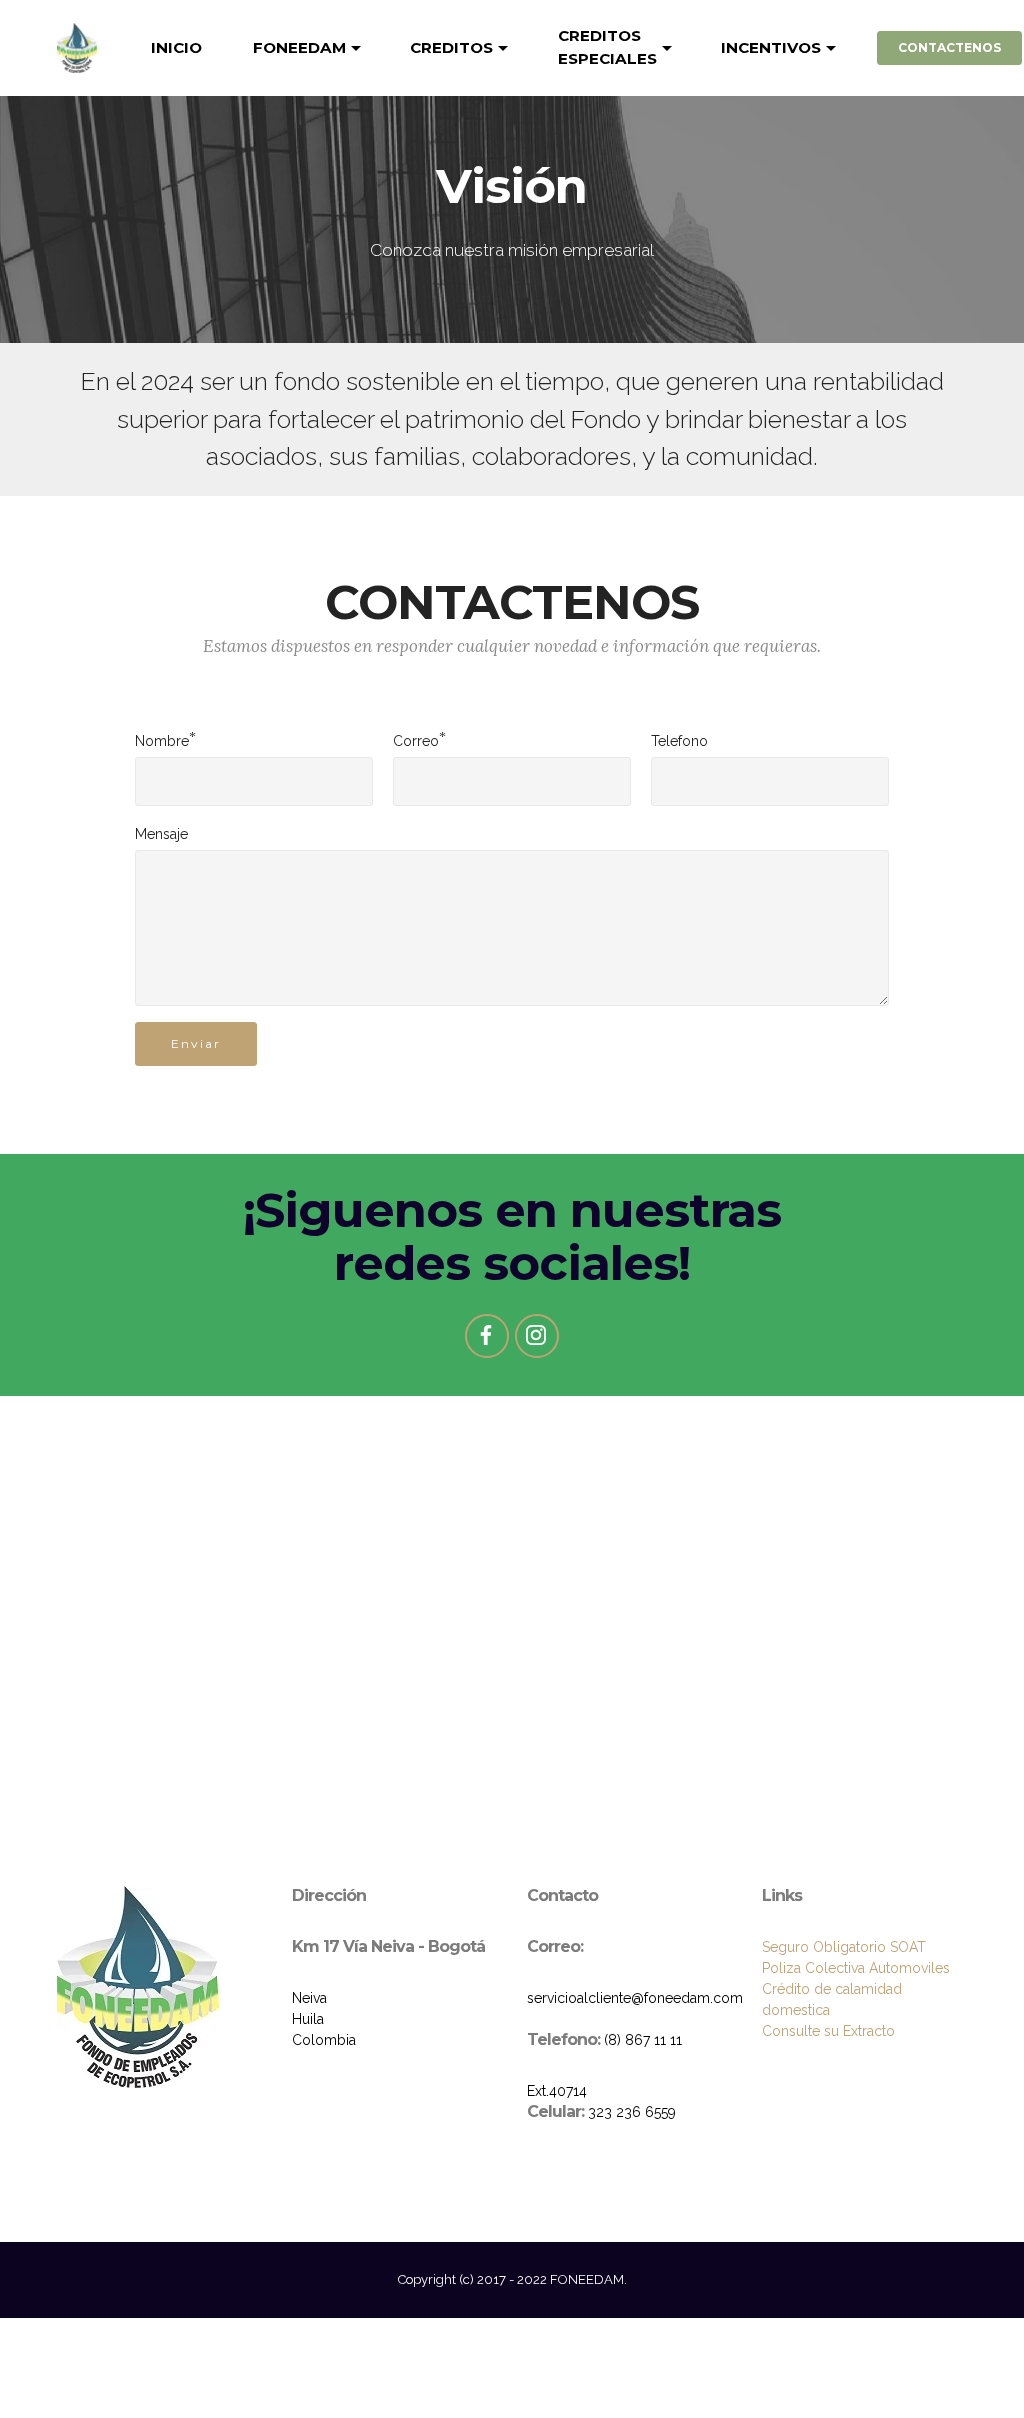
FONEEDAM (299, 47)
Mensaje (161, 834)
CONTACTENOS (949, 47)
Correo (416, 740)
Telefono (679, 741)
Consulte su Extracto (828, 2031)
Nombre (162, 740)
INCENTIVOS (771, 47)
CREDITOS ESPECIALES (607, 47)
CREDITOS (451, 47)
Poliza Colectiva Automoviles (856, 1968)
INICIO (176, 47)
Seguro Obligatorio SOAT (844, 1947)
